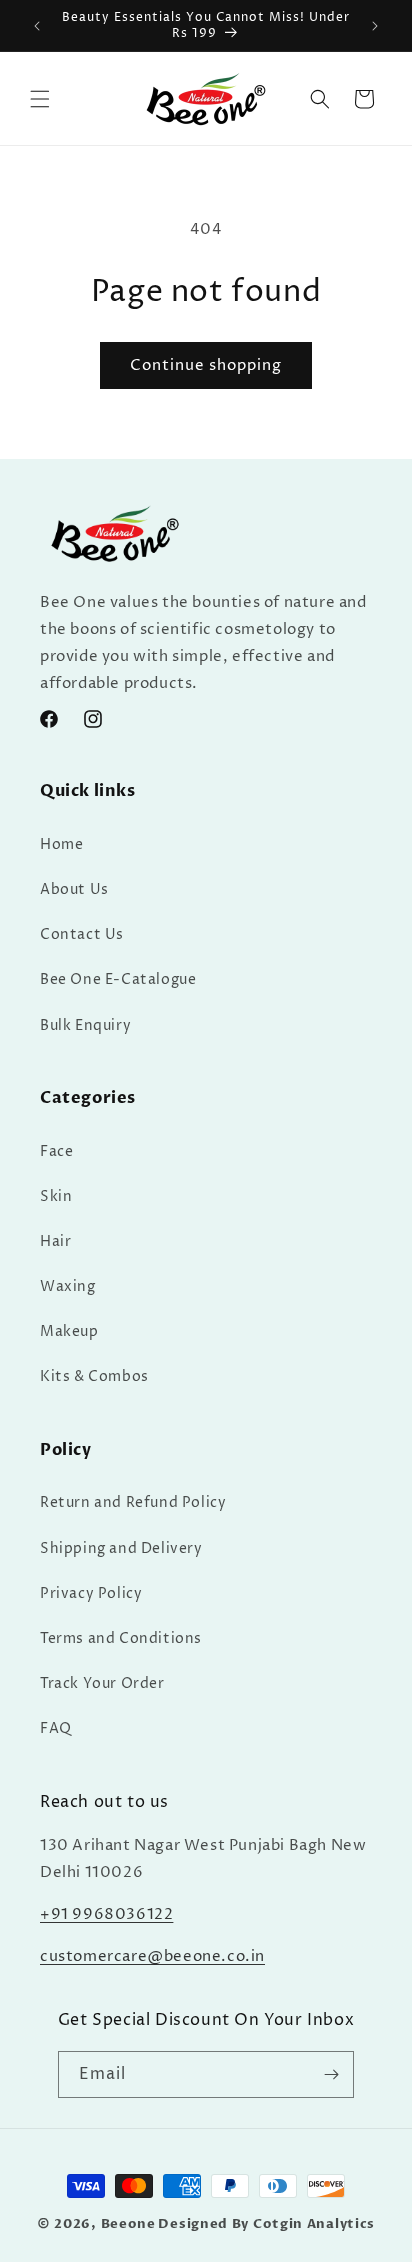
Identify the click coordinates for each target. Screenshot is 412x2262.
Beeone (128, 2224)
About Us (74, 889)
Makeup (69, 1331)
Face (56, 1151)
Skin (56, 1196)
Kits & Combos (94, 1376)
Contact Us (82, 934)
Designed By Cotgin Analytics (266, 2224)
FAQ (56, 1728)
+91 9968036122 (106, 1914)
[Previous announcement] (37, 26)
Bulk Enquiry (85, 1025)
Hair (55, 1241)
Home (61, 844)
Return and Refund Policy (133, 1502)
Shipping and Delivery (121, 1548)
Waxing (68, 1286)
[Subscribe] (331, 2074)
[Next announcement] (375, 26)
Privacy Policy (91, 1593)
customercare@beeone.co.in (152, 1956)
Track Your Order (102, 1683)
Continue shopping (206, 365)
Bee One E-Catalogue (118, 979)
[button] (40, 99)
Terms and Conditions (121, 1638)
